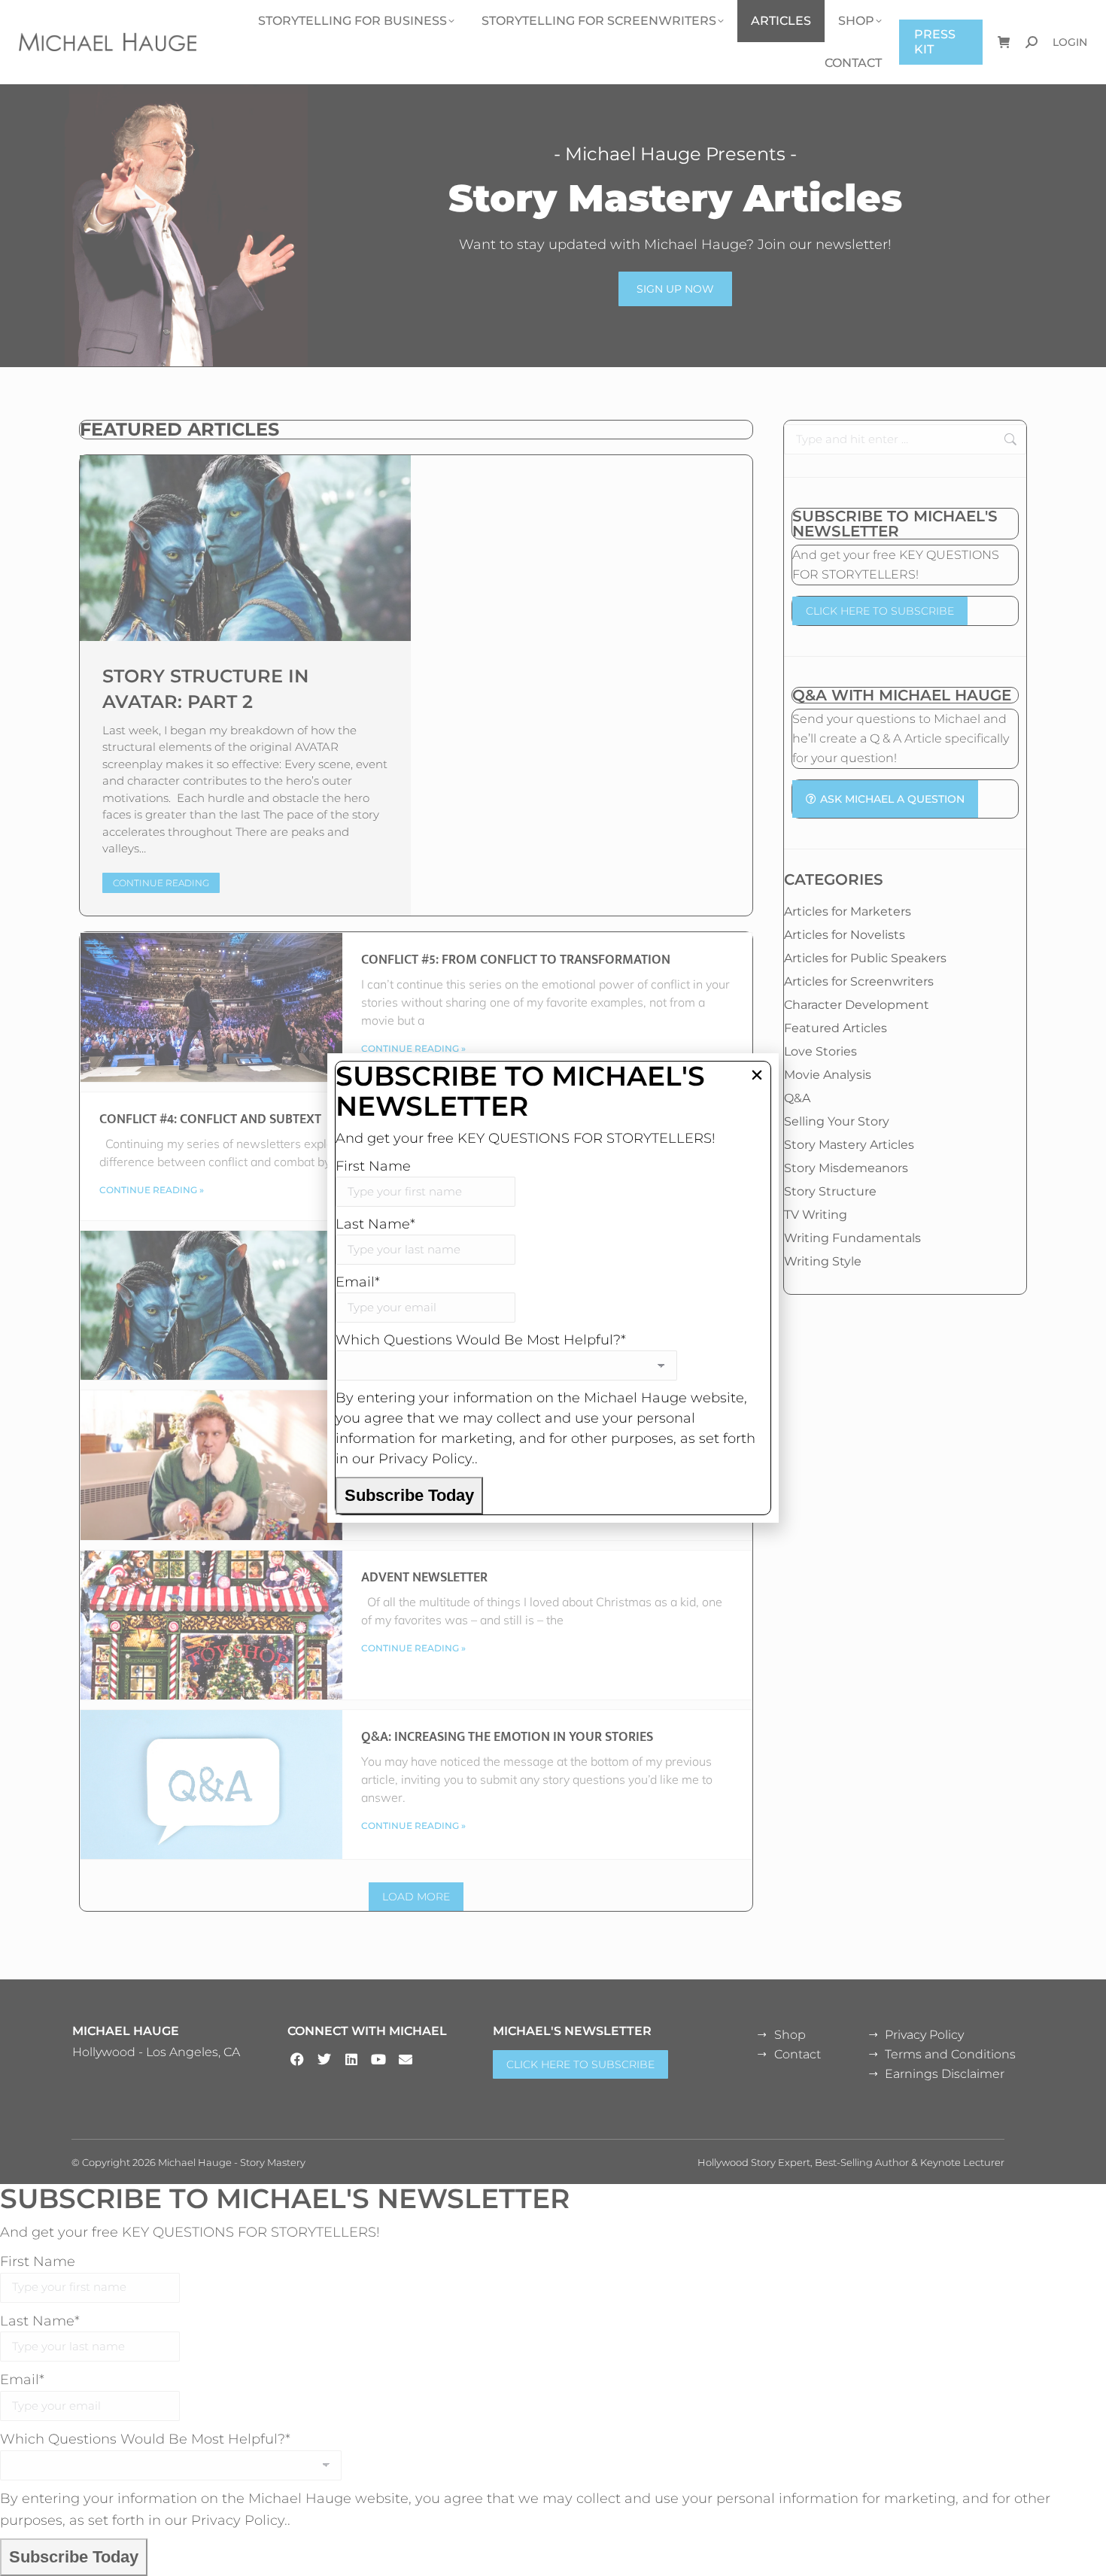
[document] (553, 1288)
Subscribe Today (409, 1495)
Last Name (375, 1224)
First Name (373, 1166)
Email (358, 1282)
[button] (757, 1075)
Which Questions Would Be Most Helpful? (481, 1340)
